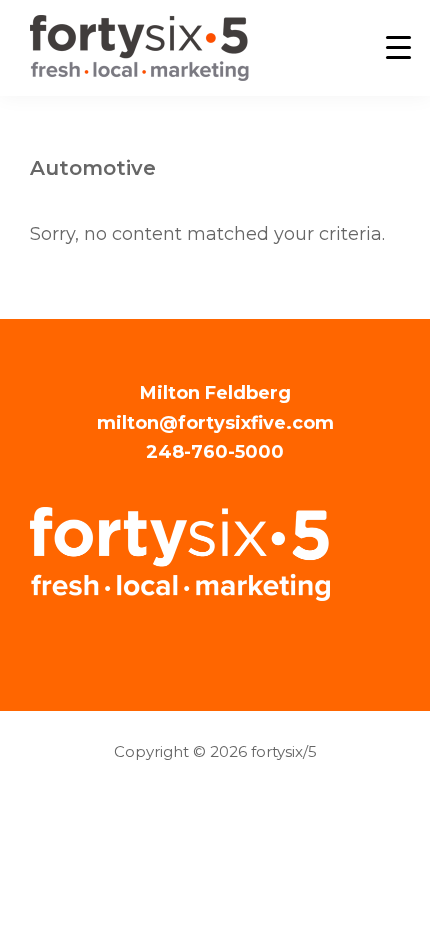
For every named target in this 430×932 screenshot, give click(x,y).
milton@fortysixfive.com (215, 423)
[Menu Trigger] (398, 47)
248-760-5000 (215, 452)
